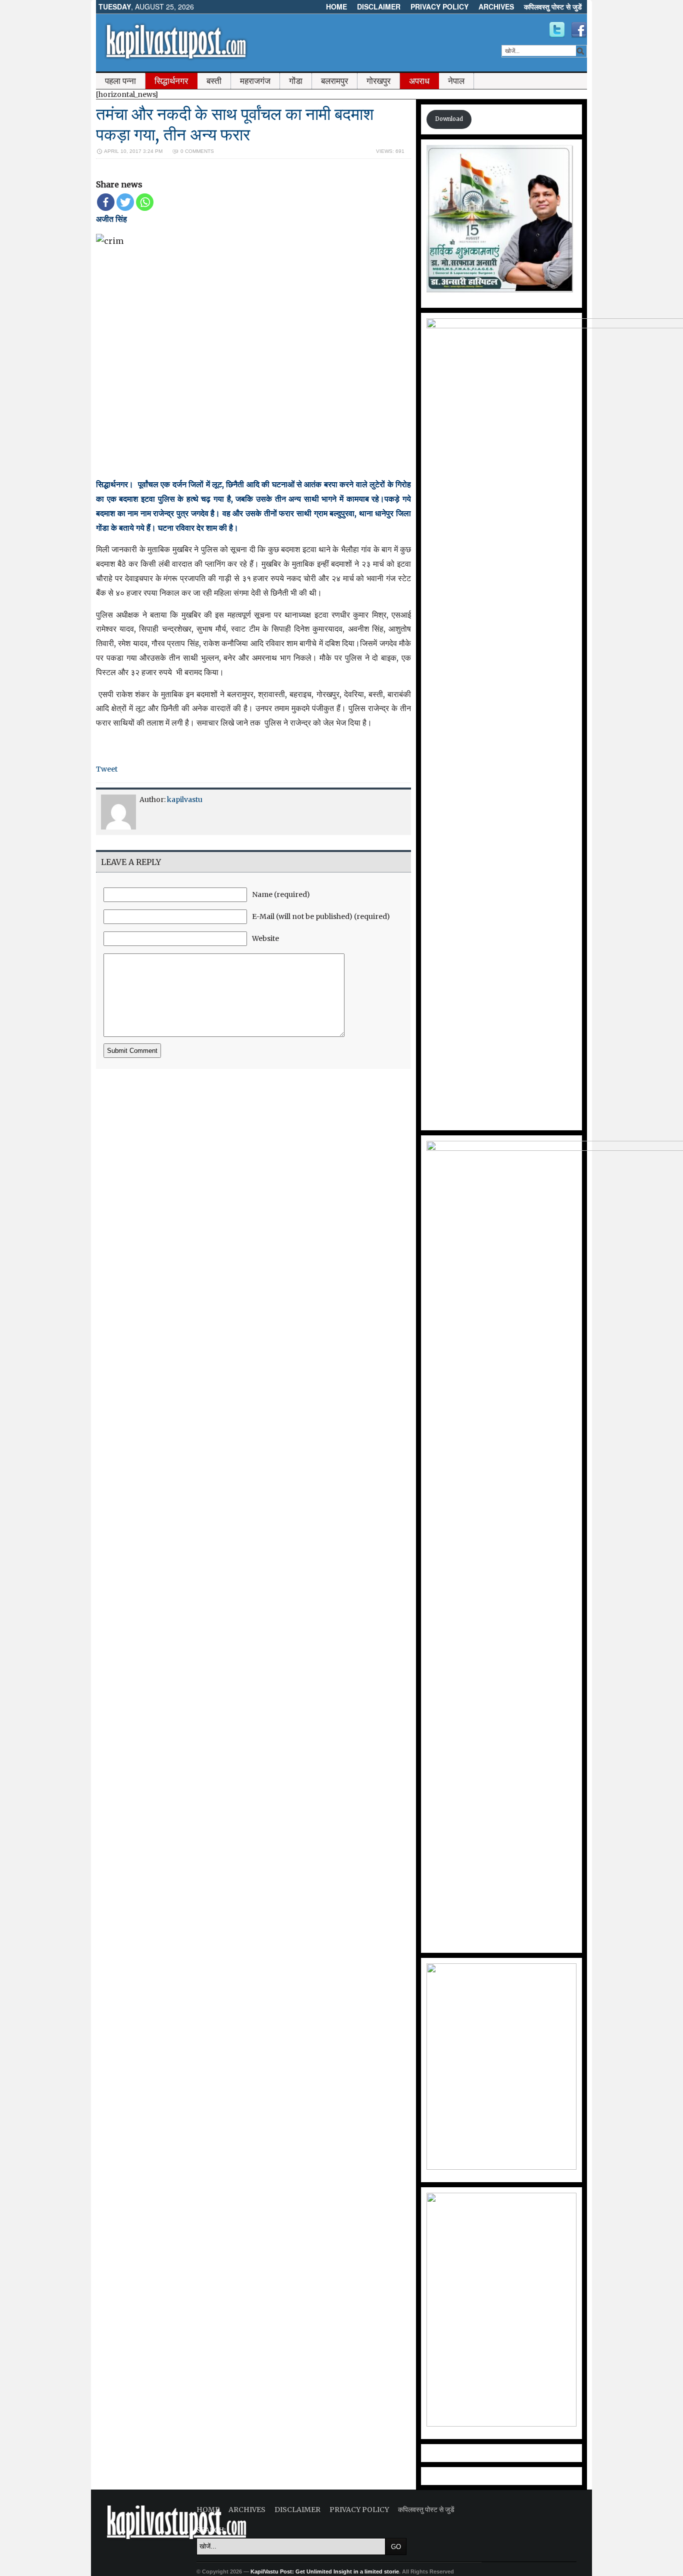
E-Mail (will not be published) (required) (321, 916)
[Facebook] (106, 202)
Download (449, 119)
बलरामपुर (334, 81)
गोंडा (296, 81)
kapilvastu (185, 800)
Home (336, 6)
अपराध (419, 81)
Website (265, 938)
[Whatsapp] (145, 202)
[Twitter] (125, 202)
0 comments (197, 151)
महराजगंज (255, 81)
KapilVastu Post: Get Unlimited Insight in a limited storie (325, 2572)
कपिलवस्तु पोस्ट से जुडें (553, 6)
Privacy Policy (439, 6)
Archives (496, 6)
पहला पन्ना (120, 81)
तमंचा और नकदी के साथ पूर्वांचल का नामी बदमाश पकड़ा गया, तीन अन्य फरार (235, 124)
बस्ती (214, 81)
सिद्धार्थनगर (171, 81)
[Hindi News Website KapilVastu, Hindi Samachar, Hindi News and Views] (176, 61)
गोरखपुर (378, 81)
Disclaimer (379, 6)
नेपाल (456, 81)
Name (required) (281, 894)
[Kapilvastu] (557, 30)
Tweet (107, 769)
